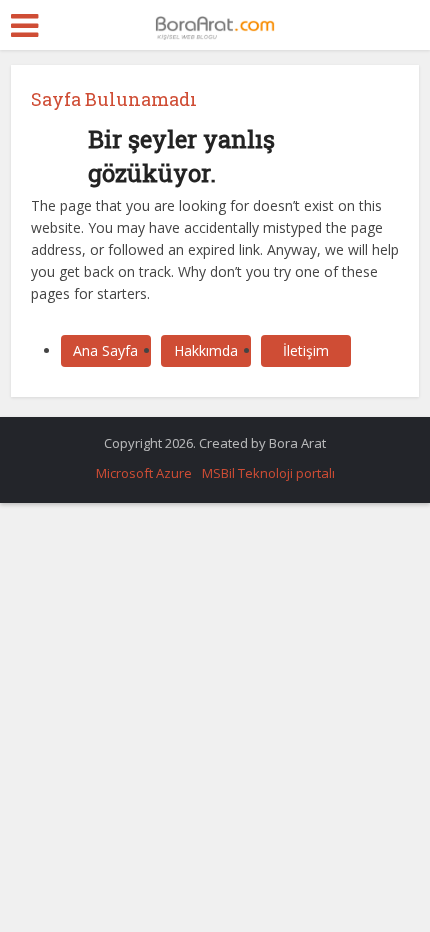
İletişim (306, 350)
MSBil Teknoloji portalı (268, 473)
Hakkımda (206, 350)
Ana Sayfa (105, 350)
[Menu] (24, 26)
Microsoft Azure (144, 473)
